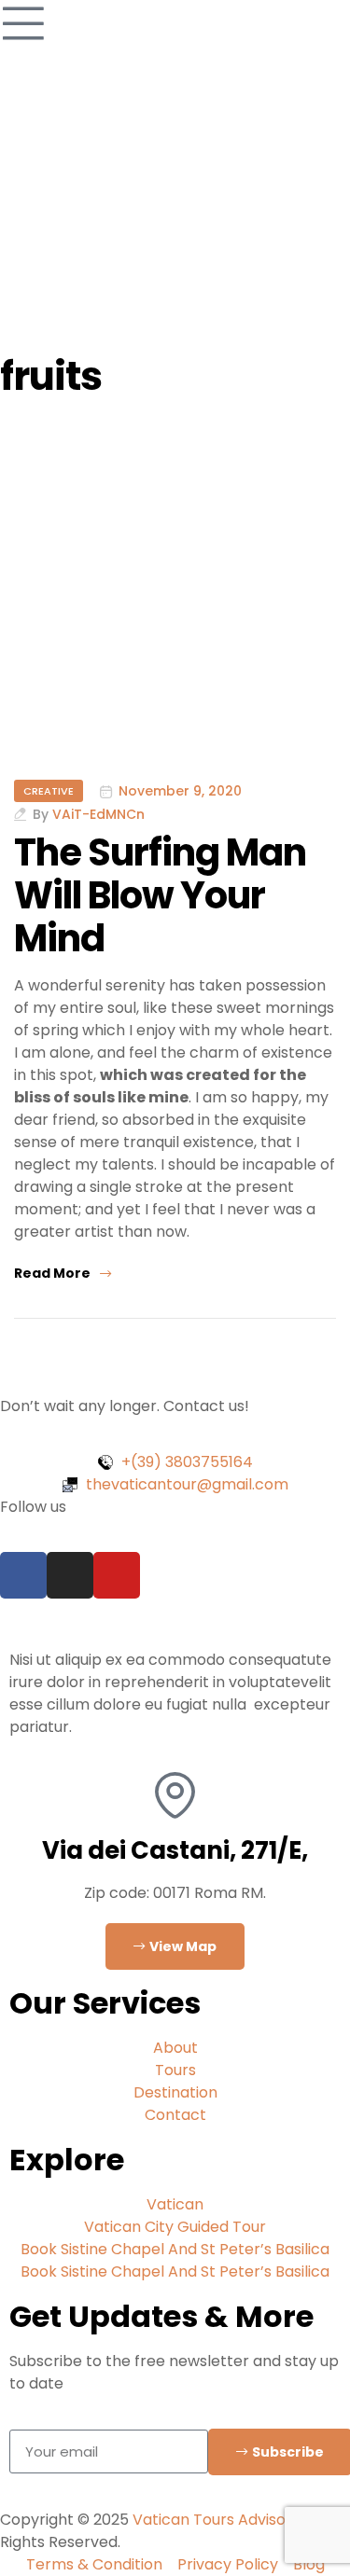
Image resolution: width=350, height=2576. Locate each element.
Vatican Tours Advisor (212, 2520)
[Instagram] (70, 1575)
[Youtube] (117, 1575)
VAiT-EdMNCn (98, 814)
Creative (49, 791)
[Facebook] (23, 1575)
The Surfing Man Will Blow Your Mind (160, 895)
